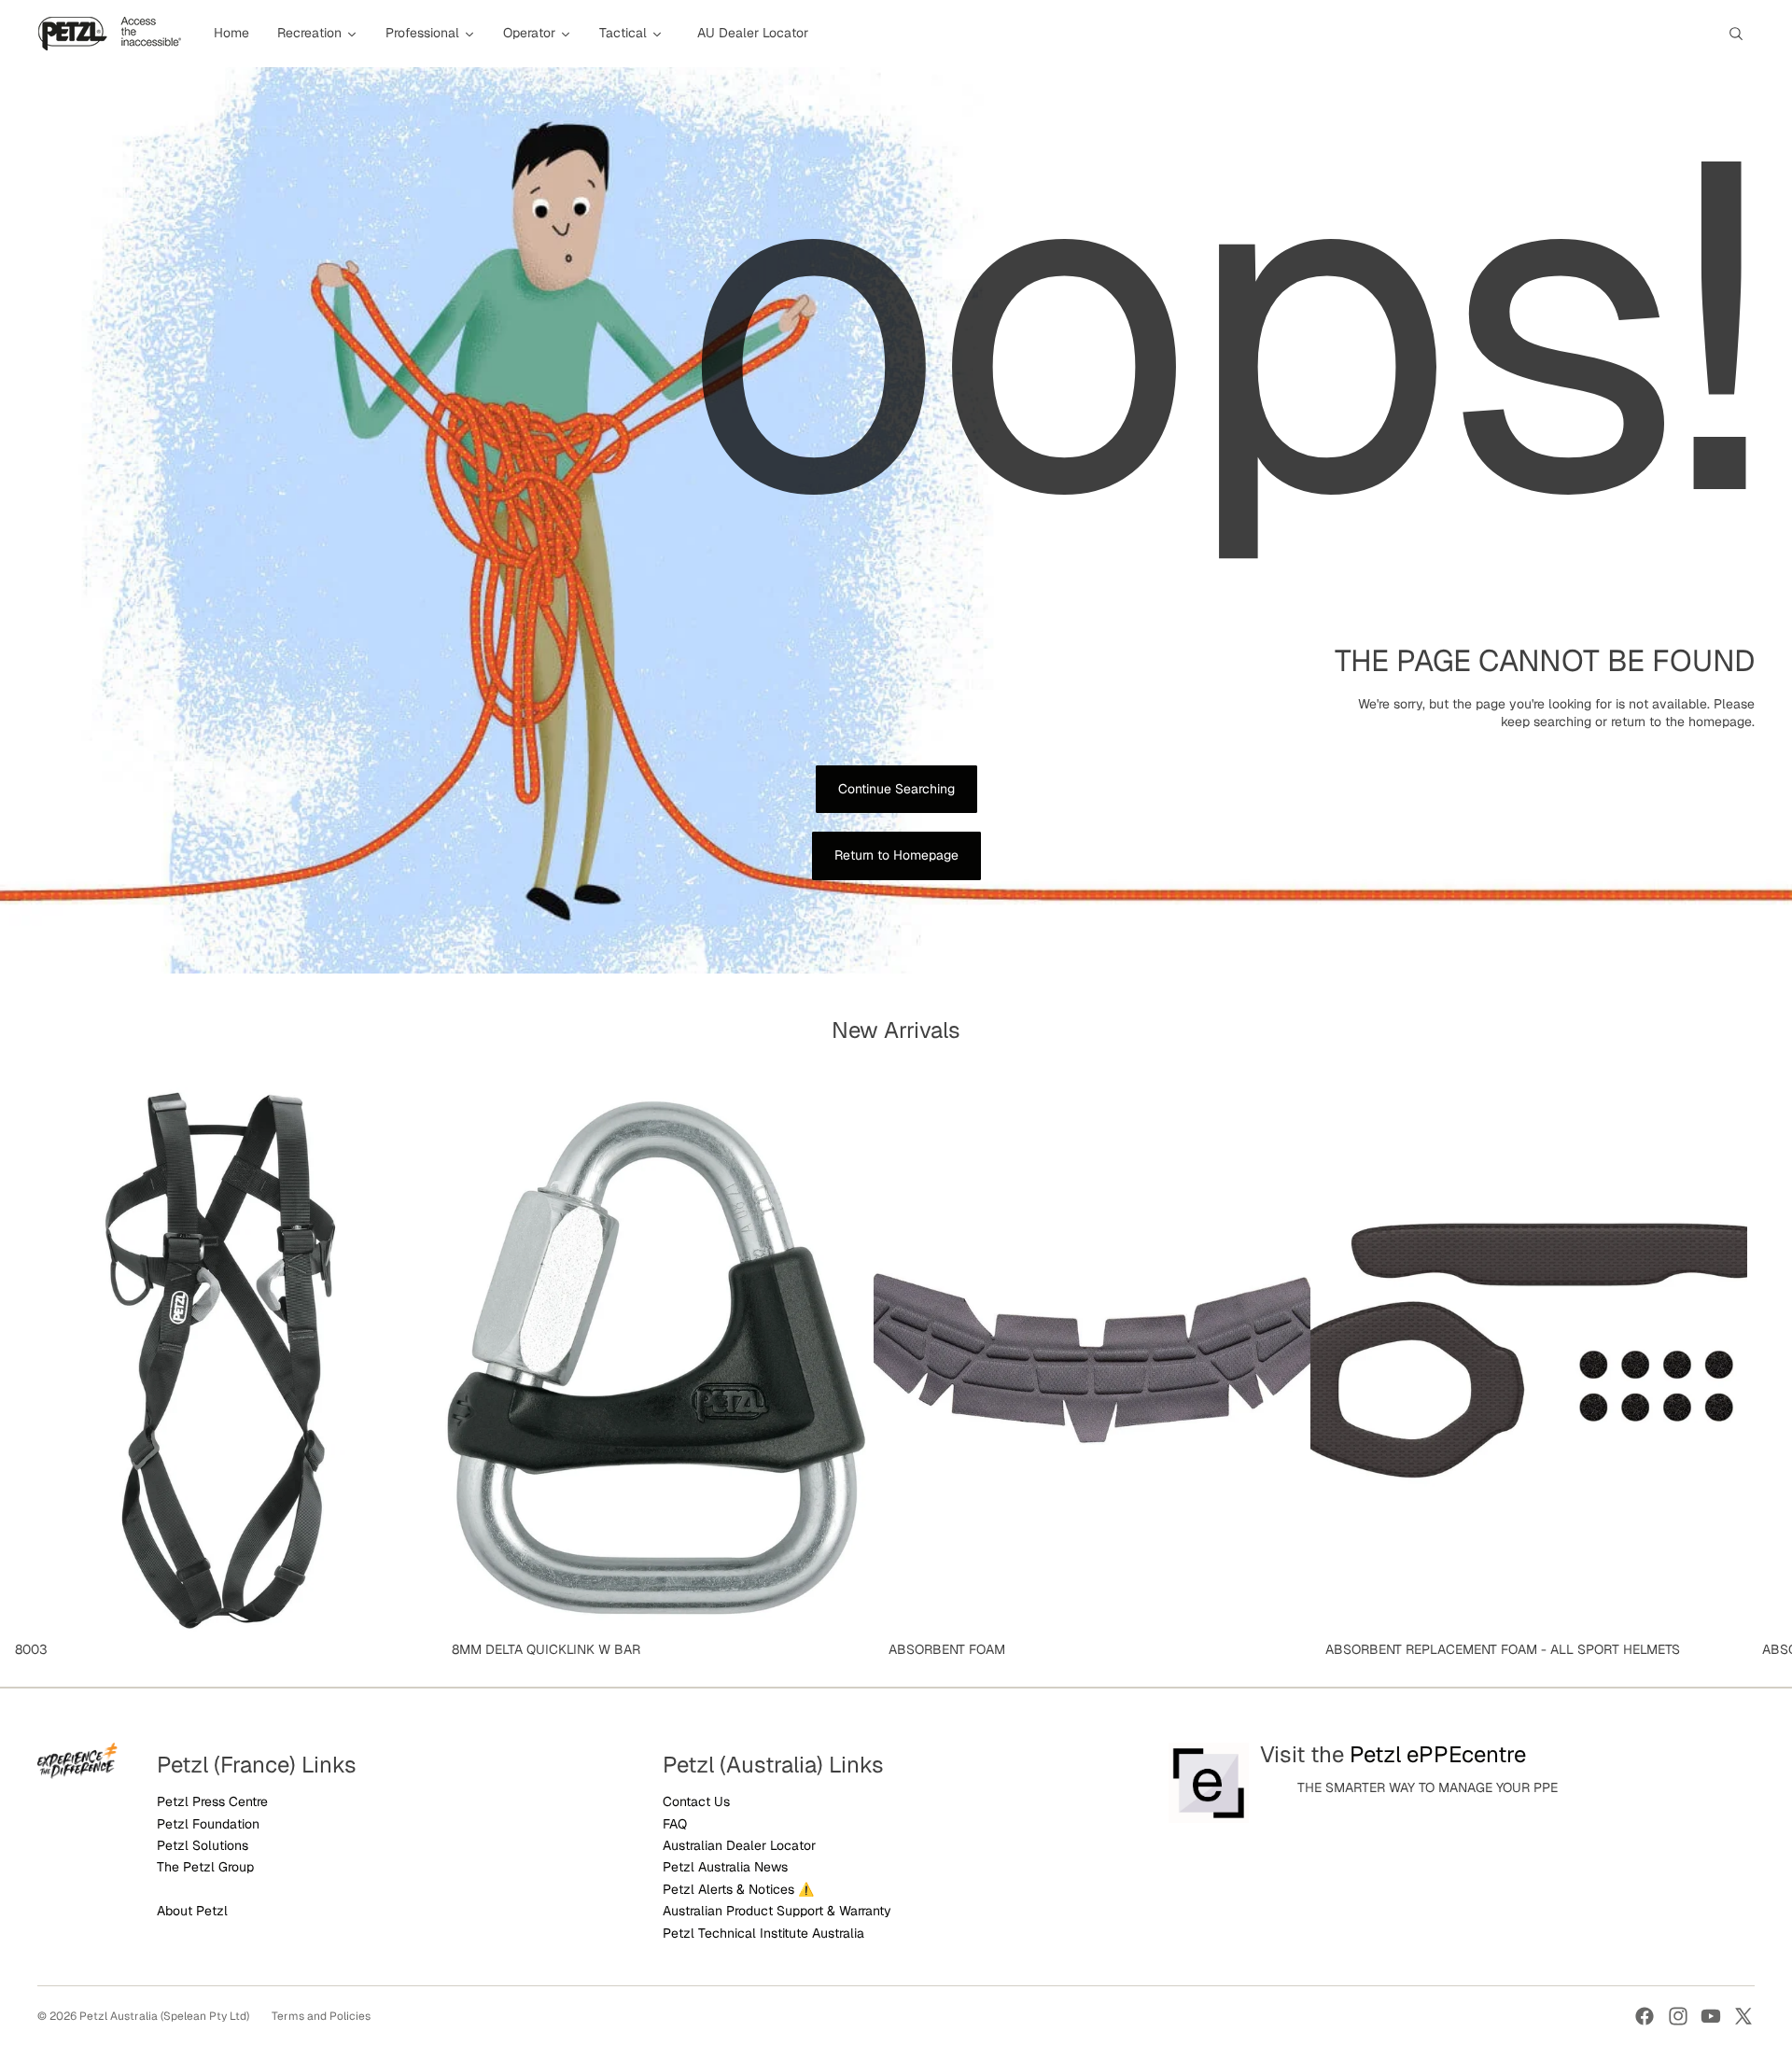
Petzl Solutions (203, 1845)
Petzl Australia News (725, 1867)
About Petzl (192, 1911)
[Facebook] (1645, 2016)
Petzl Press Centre (212, 1801)
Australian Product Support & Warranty (777, 1911)
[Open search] (1736, 34)
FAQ (675, 1824)
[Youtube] (1711, 2016)
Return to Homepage (896, 855)
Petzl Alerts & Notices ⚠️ (738, 1889)
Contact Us (696, 1801)
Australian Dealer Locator (739, 1845)
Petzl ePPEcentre (1438, 1754)
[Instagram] (1678, 2016)
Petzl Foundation (208, 1824)
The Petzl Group (205, 1867)
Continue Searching (896, 789)
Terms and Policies (321, 2016)
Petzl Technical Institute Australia (763, 1933)
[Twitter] (1743, 2016)
